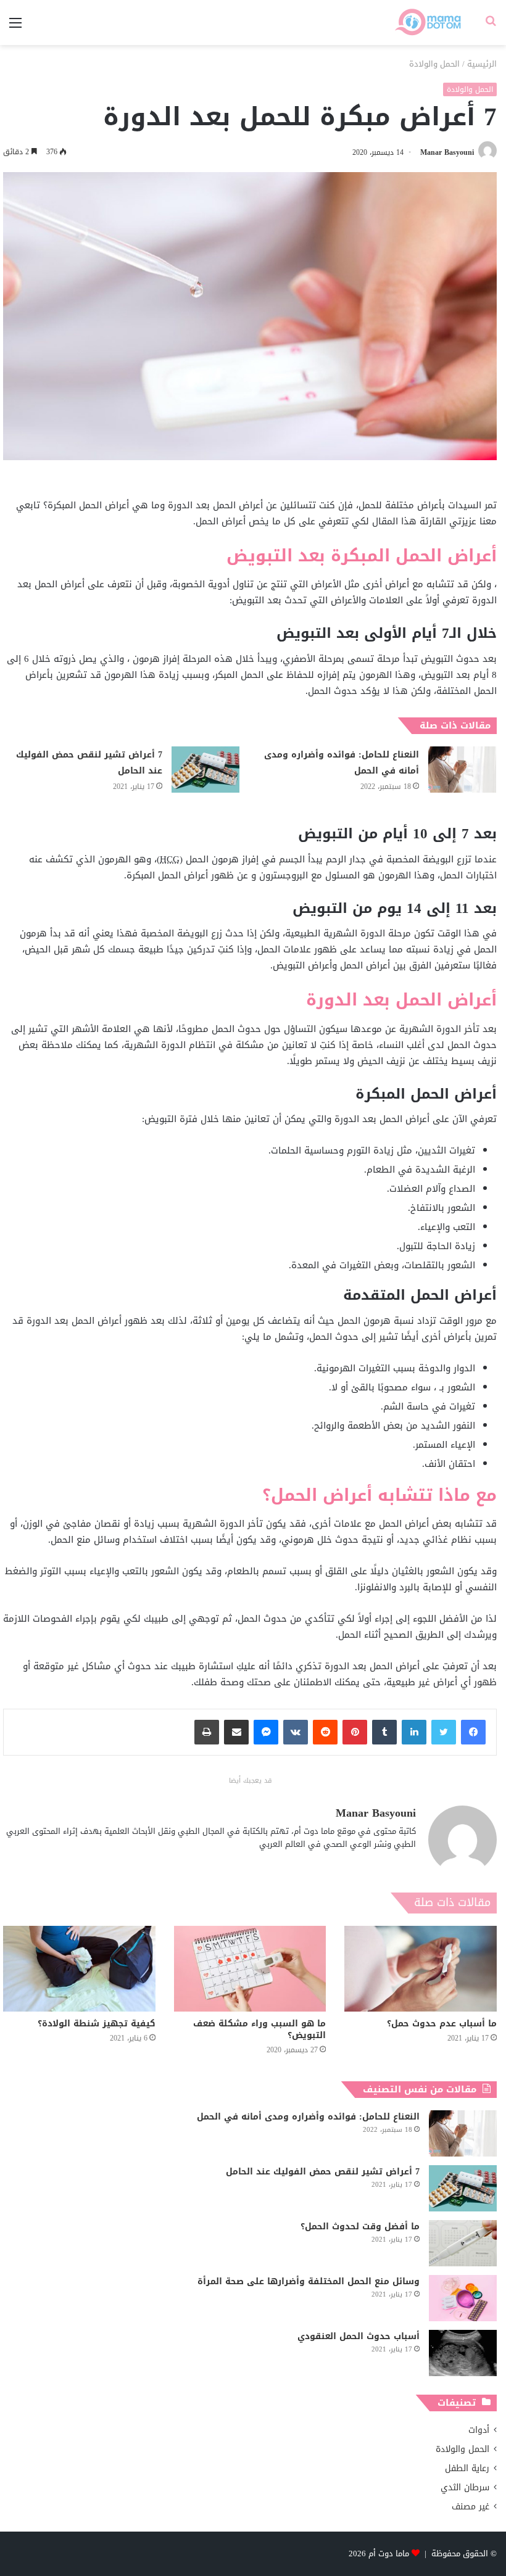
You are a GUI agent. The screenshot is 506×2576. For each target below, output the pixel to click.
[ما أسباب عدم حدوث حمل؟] (421, 1969)
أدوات (479, 2430)
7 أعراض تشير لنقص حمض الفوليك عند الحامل (89, 763)
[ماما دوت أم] (427, 23)
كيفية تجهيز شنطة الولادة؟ (97, 2024)
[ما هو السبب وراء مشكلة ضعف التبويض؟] (250, 1969)
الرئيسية (482, 64)
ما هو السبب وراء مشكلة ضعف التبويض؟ (259, 2029)
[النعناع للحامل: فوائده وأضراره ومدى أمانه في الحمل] (462, 770)
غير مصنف (471, 2507)
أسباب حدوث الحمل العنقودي (359, 2336)
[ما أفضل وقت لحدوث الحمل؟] (463, 2243)
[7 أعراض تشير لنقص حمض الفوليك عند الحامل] (205, 770)
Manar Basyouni (447, 152)
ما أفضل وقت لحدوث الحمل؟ (360, 2227)
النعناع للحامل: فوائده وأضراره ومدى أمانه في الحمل (342, 763)
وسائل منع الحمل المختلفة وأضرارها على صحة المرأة (309, 2281)
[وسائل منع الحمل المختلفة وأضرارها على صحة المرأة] (463, 2298)
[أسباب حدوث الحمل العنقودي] (463, 2353)
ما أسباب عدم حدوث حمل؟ (442, 2024)
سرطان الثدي (465, 2487)
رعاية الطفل (467, 2468)
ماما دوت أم (389, 2553)
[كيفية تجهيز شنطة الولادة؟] (79, 1969)
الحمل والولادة (434, 64)
